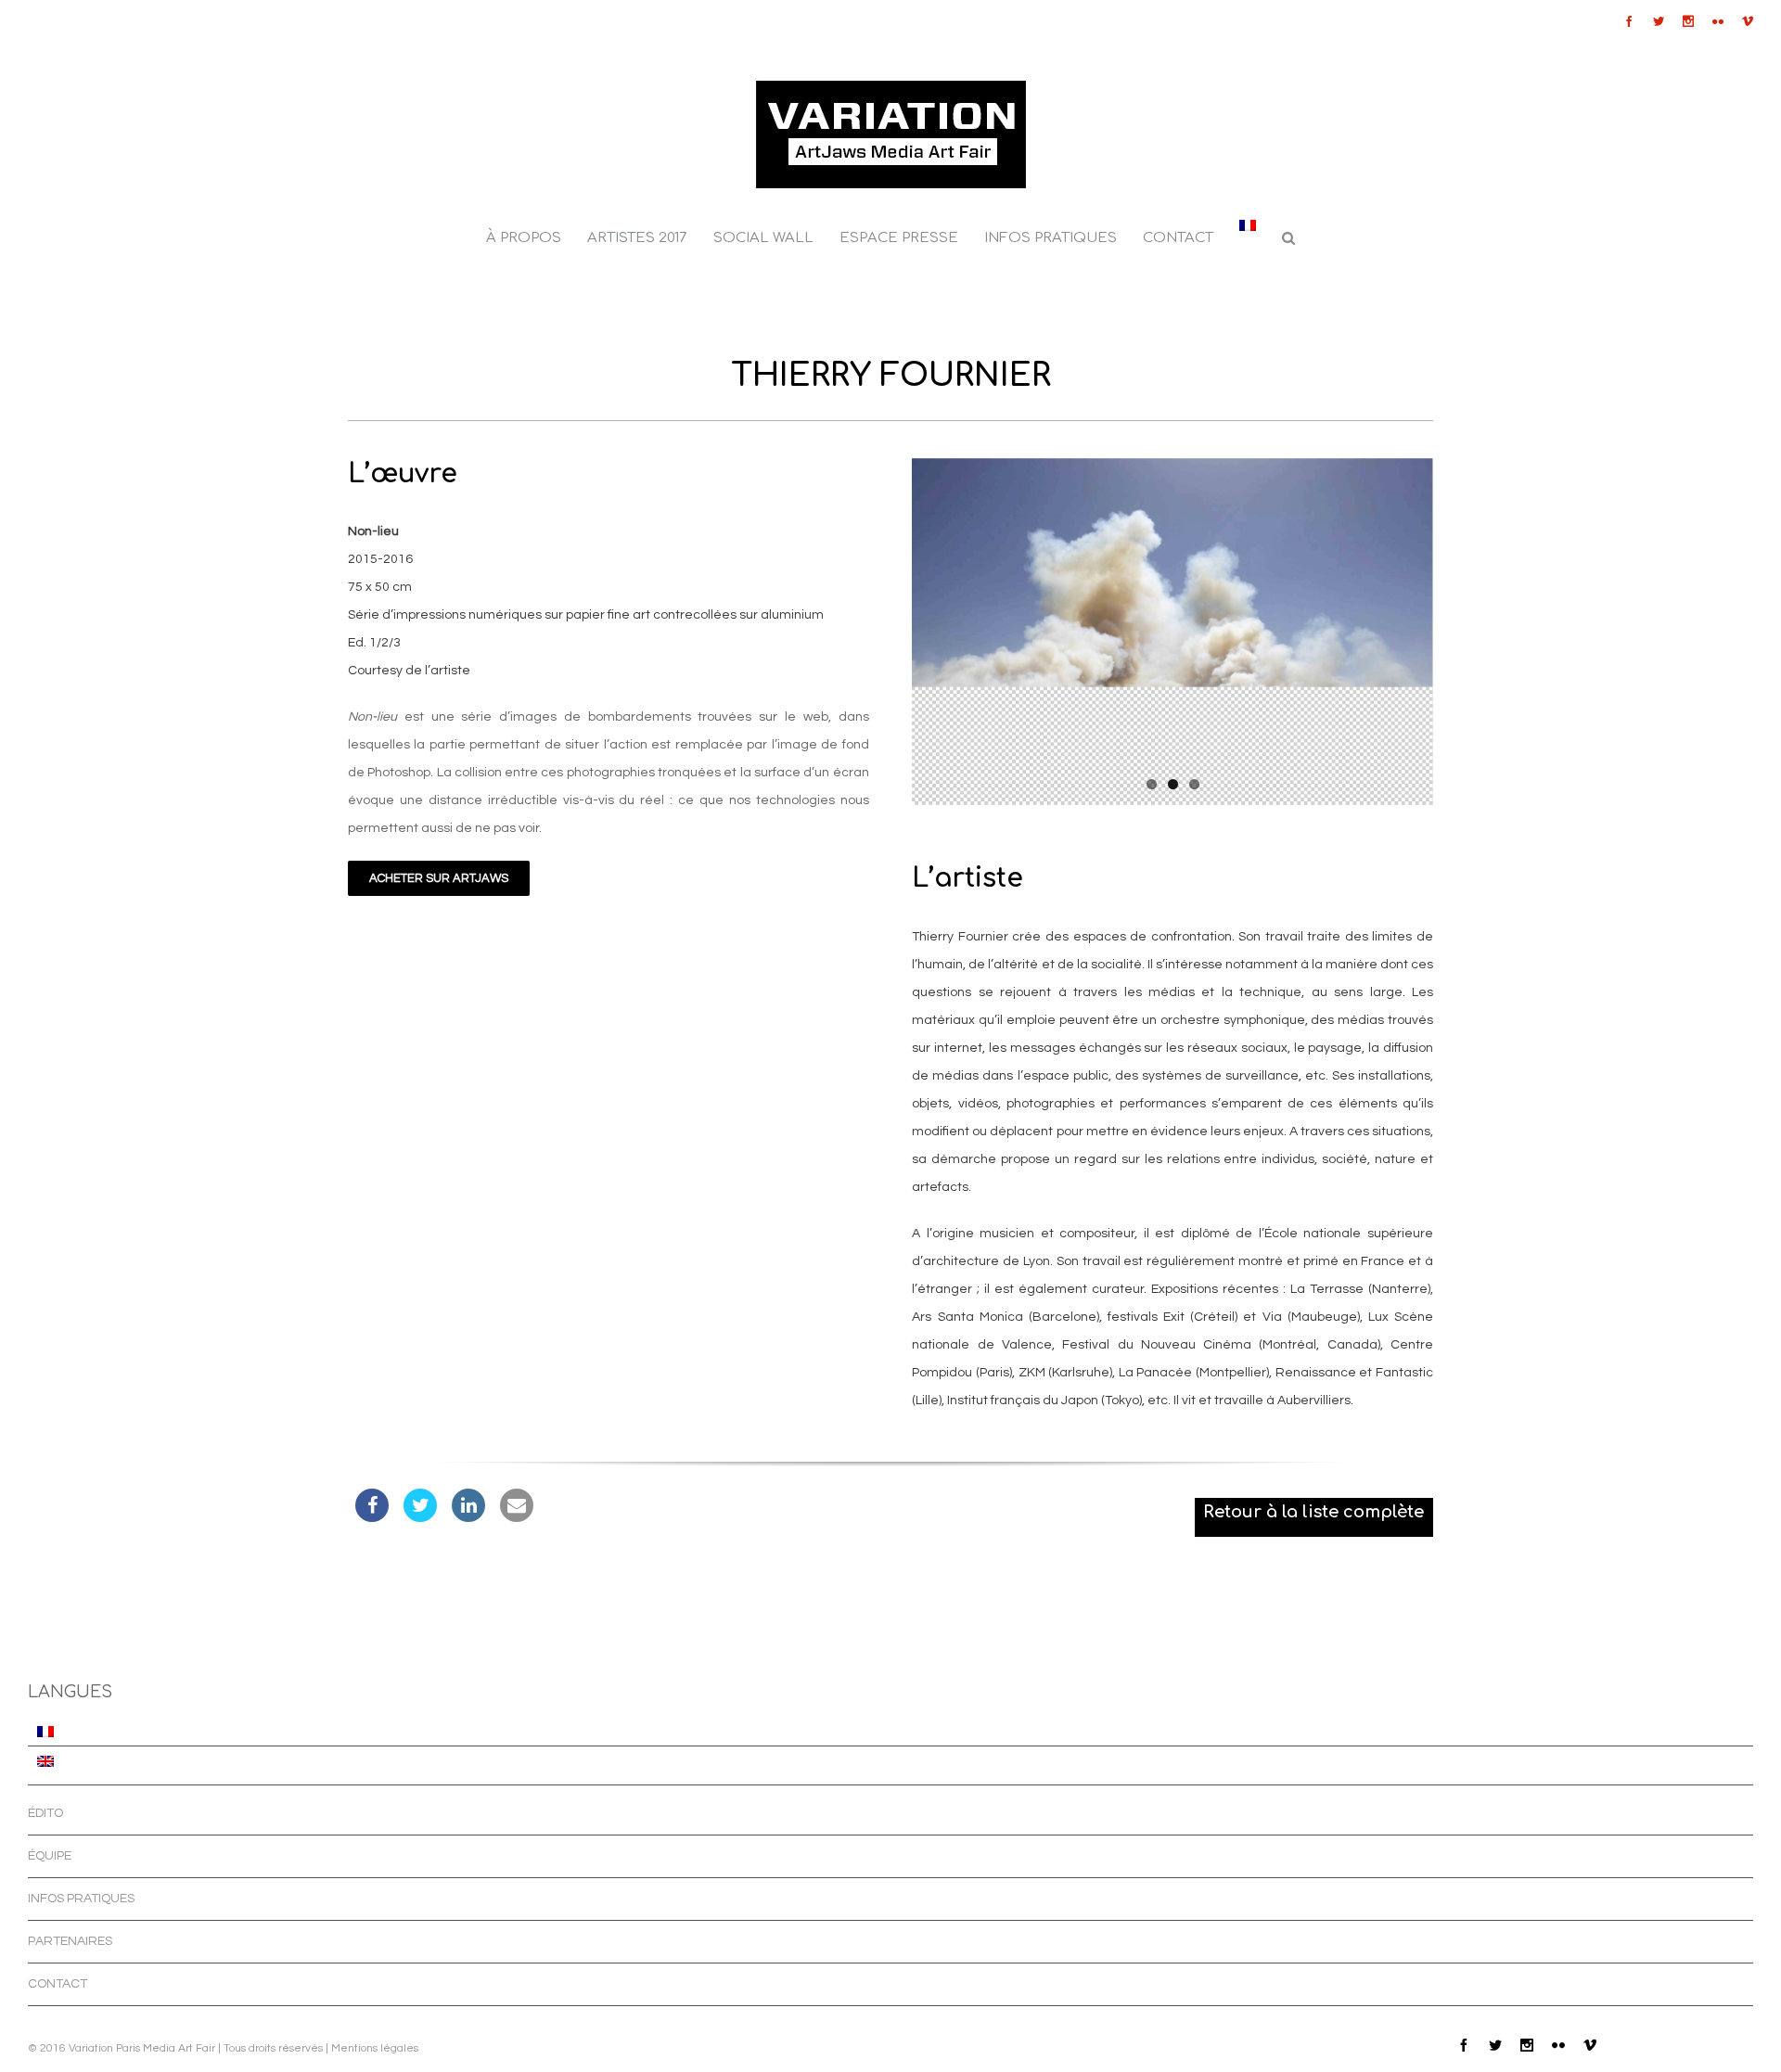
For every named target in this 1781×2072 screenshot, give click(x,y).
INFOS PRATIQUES (81, 1899)
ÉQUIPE (50, 1856)
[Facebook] (1629, 21)
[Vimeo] (1748, 21)
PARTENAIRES (70, 1941)
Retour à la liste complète (1313, 1512)
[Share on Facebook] (372, 1516)
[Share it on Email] (517, 1516)
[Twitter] (1659, 21)
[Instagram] (1688, 21)
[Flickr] (1718, 21)
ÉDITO (45, 1813)
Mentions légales (375, 2048)
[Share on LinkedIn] (468, 1516)
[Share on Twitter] (420, 1516)
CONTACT (58, 1984)
